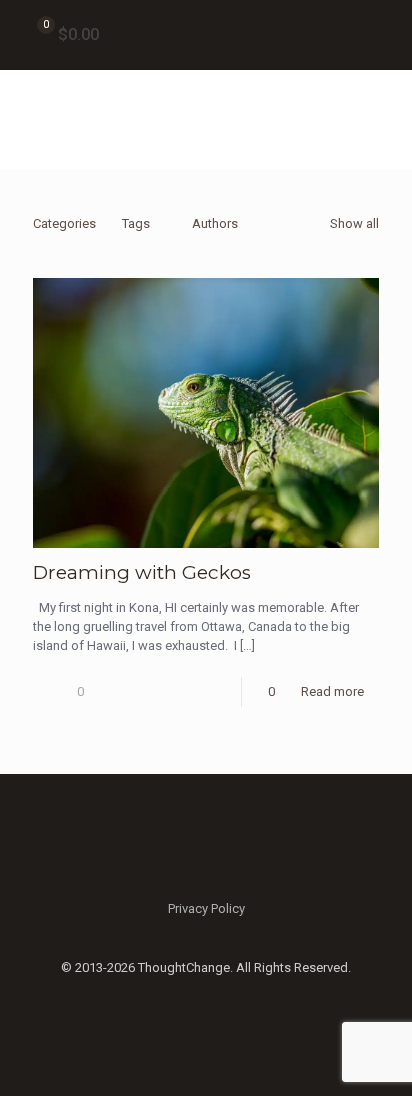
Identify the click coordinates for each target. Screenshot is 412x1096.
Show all (354, 223)
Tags (136, 223)
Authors (215, 223)
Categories (64, 223)
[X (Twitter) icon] (206, 996)
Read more (332, 691)
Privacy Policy (206, 908)
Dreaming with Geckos (142, 572)
